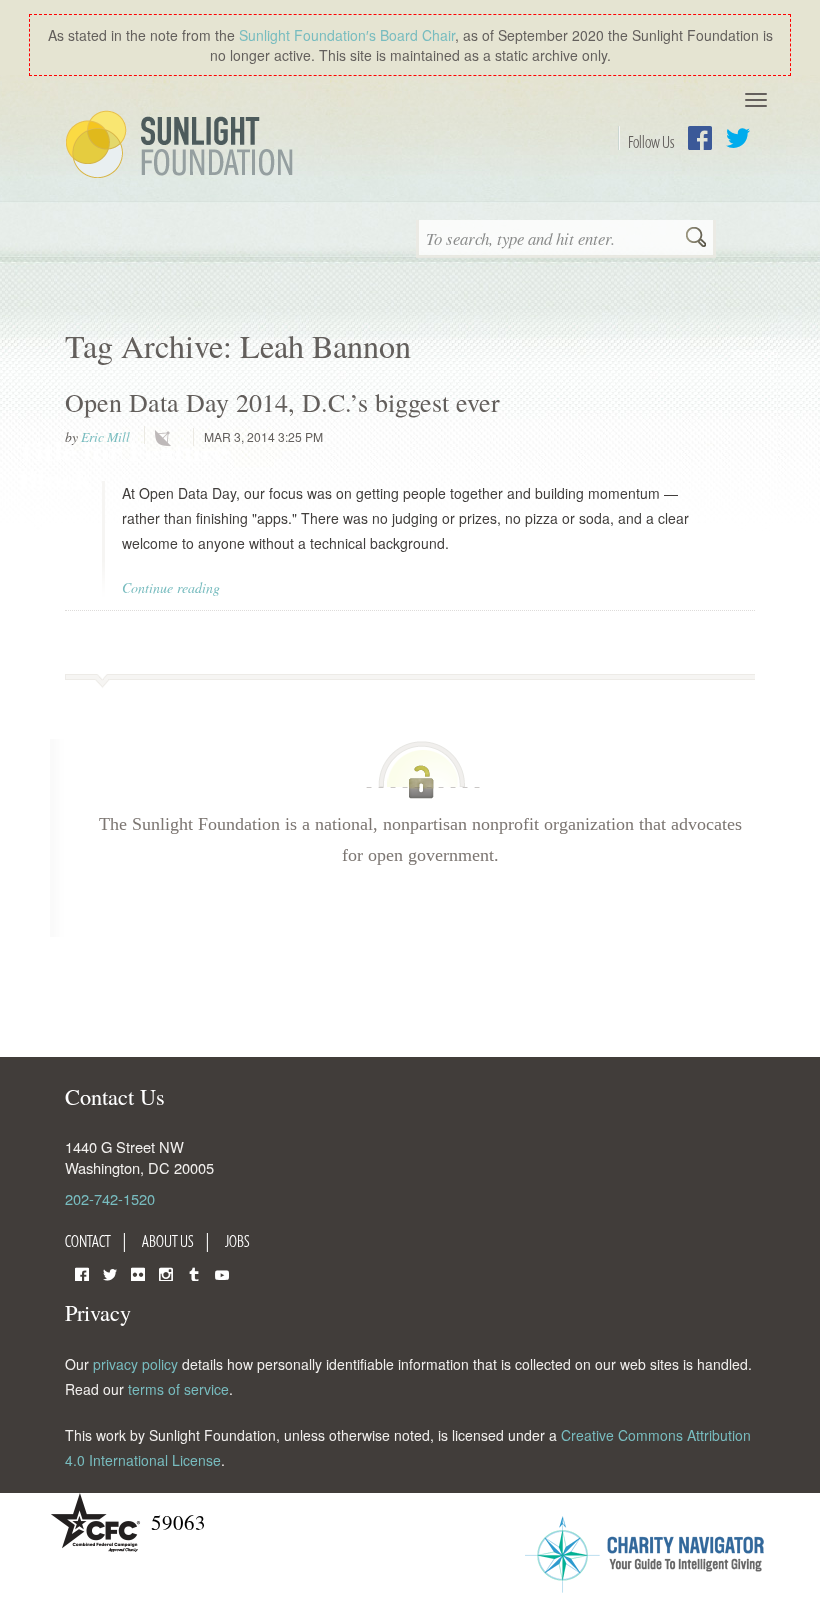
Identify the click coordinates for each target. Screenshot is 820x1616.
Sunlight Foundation (183, 146)
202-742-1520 (110, 1198)
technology (167, 438)
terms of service (178, 1389)
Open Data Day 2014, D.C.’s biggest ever (282, 402)
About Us (168, 1241)
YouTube (222, 1272)
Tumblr (194, 1272)
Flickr (138, 1272)
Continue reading (171, 587)
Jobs (237, 1241)
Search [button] (696, 239)
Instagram (166, 1272)
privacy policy (135, 1364)
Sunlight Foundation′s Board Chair (347, 35)
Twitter (738, 138)
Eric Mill (105, 437)
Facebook (700, 138)
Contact (88, 1241)
